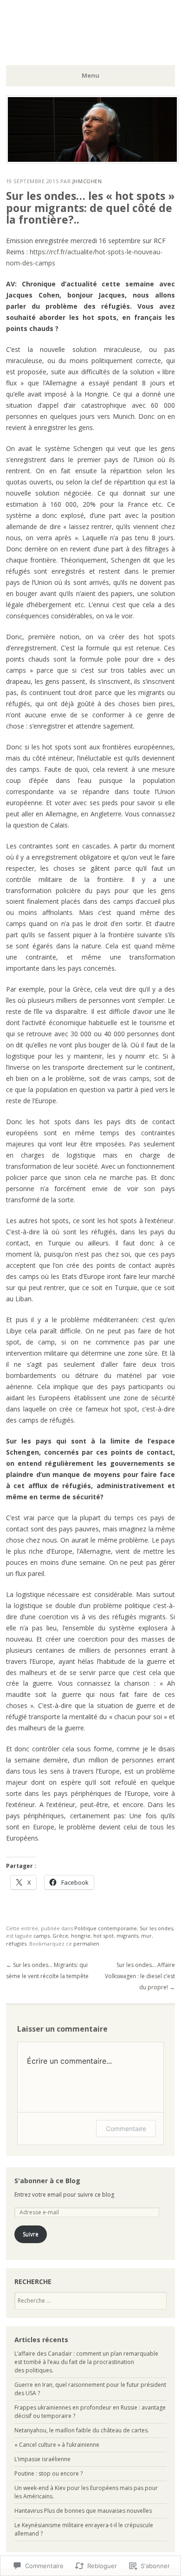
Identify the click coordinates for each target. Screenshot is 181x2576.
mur (146, 1936)
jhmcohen (87, 181)
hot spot (103, 1936)
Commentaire (126, 2129)
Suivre (31, 2234)
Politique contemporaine (106, 1928)
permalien (86, 1944)
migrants (127, 1936)
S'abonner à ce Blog (47, 2181)
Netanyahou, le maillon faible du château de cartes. (82, 2430)
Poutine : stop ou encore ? (48, 2473)
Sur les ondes (156, 1928)
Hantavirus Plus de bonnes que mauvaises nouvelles (83, 2511)
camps (42, 1936)
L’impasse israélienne (42, 2459)
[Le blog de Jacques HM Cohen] (92, 161)
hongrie (81, 1936)
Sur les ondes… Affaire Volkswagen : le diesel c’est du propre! (140, 1976)
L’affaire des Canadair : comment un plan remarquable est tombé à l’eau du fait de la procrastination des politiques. (86, 2362)
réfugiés (16, 1944)
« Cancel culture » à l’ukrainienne (57, 2445)
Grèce (60, 1936)
